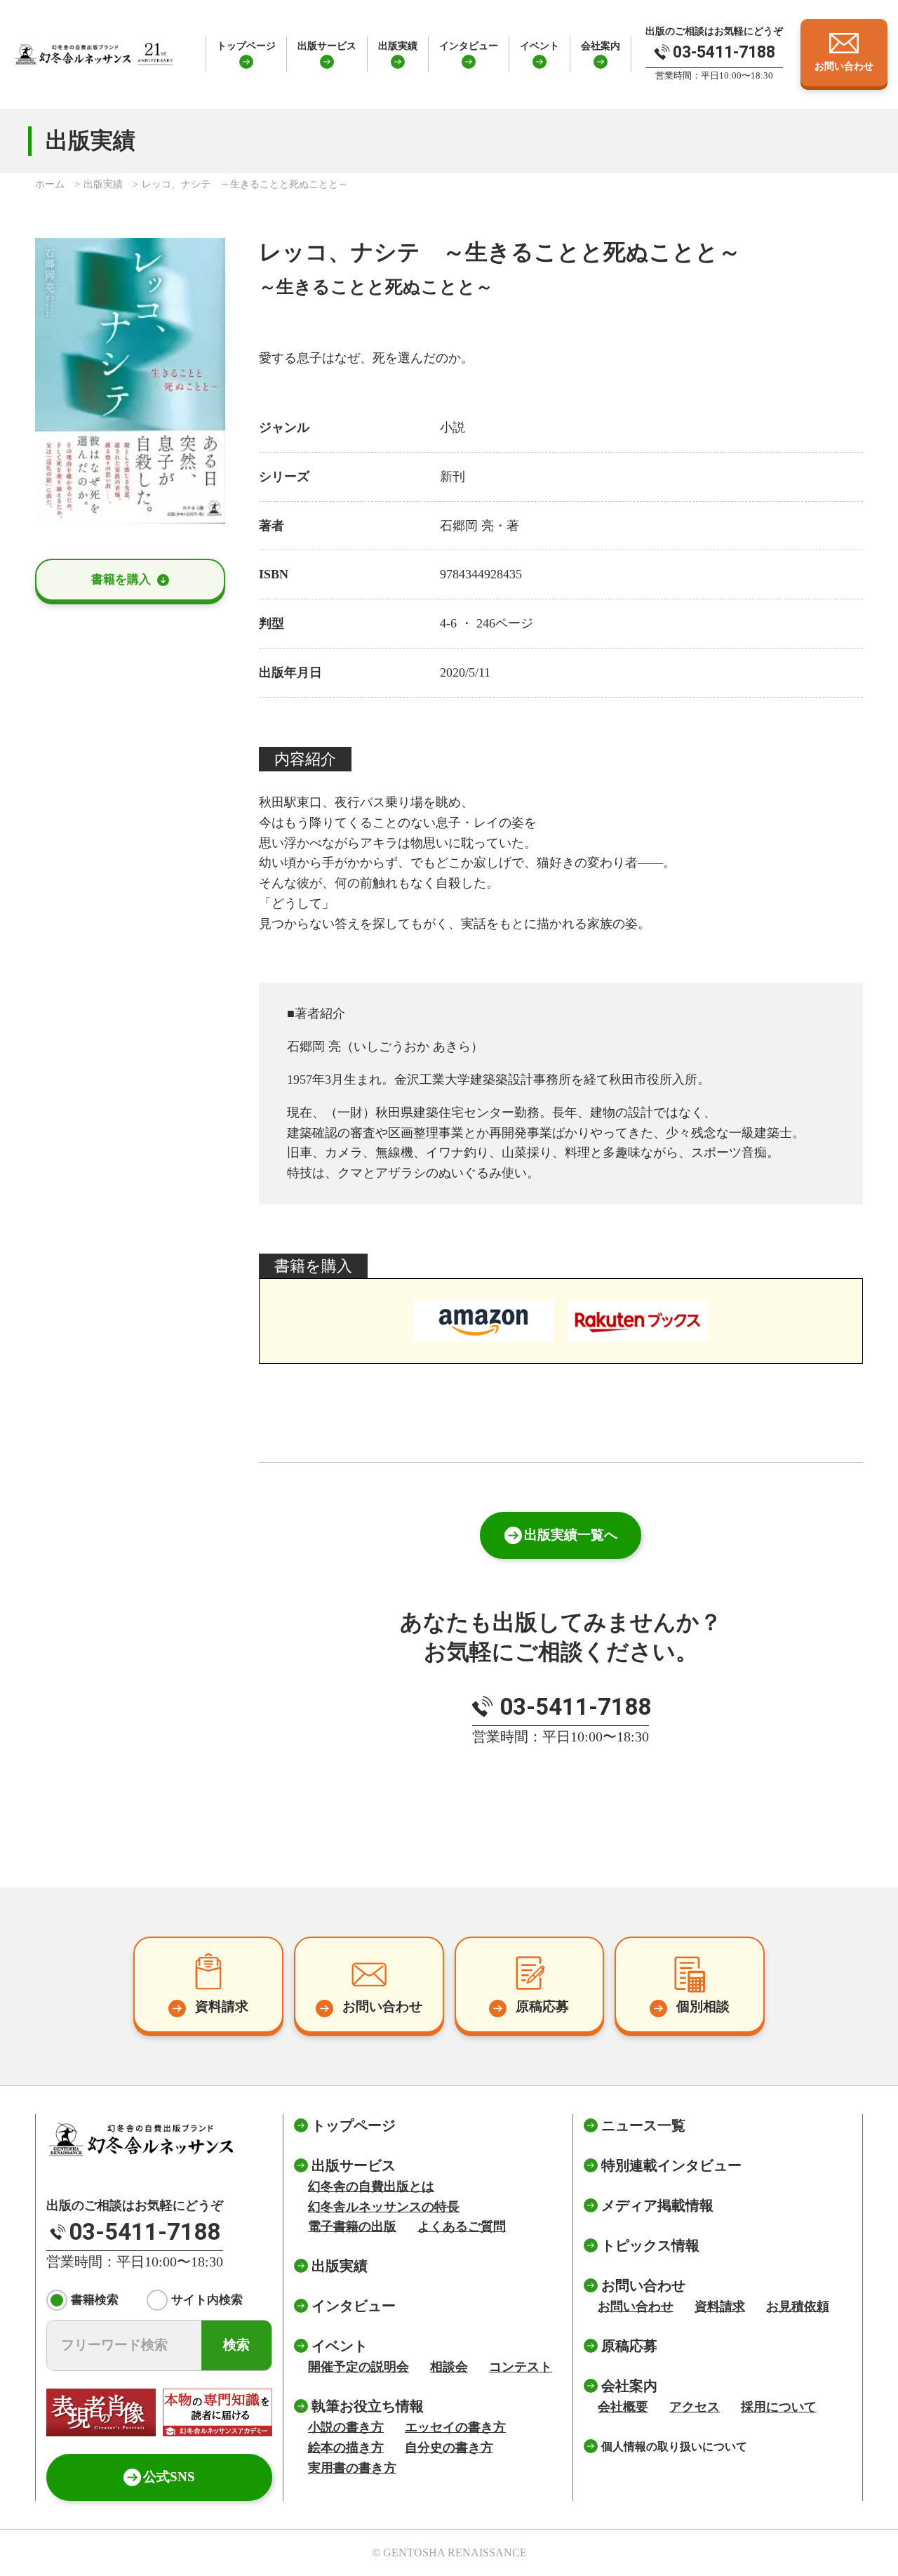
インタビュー (469, 46)
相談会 (449, 2367)
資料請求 (720, 2306)
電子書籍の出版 (352, 2226)
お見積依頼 (798, 2306)
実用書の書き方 (352, 2468)
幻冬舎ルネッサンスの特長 (384, 2207)
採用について (779, 2407)
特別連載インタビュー (671, 2165)
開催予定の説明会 (358, 2367)
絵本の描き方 (346, 2448)
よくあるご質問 (462, 2226)
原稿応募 (629, 2346)
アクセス (695, 2407)
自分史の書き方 (449, 2448)
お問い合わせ (636, 2306)
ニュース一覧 (643, 2125)
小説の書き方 (346, 2427)
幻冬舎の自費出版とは (371, 2186)
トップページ (246, 46)
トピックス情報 (650, 2245)
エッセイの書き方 (455, 2427)
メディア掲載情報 (657, 2205)
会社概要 (623, 2407)
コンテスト (521, 2367)
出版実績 (398, 46)
